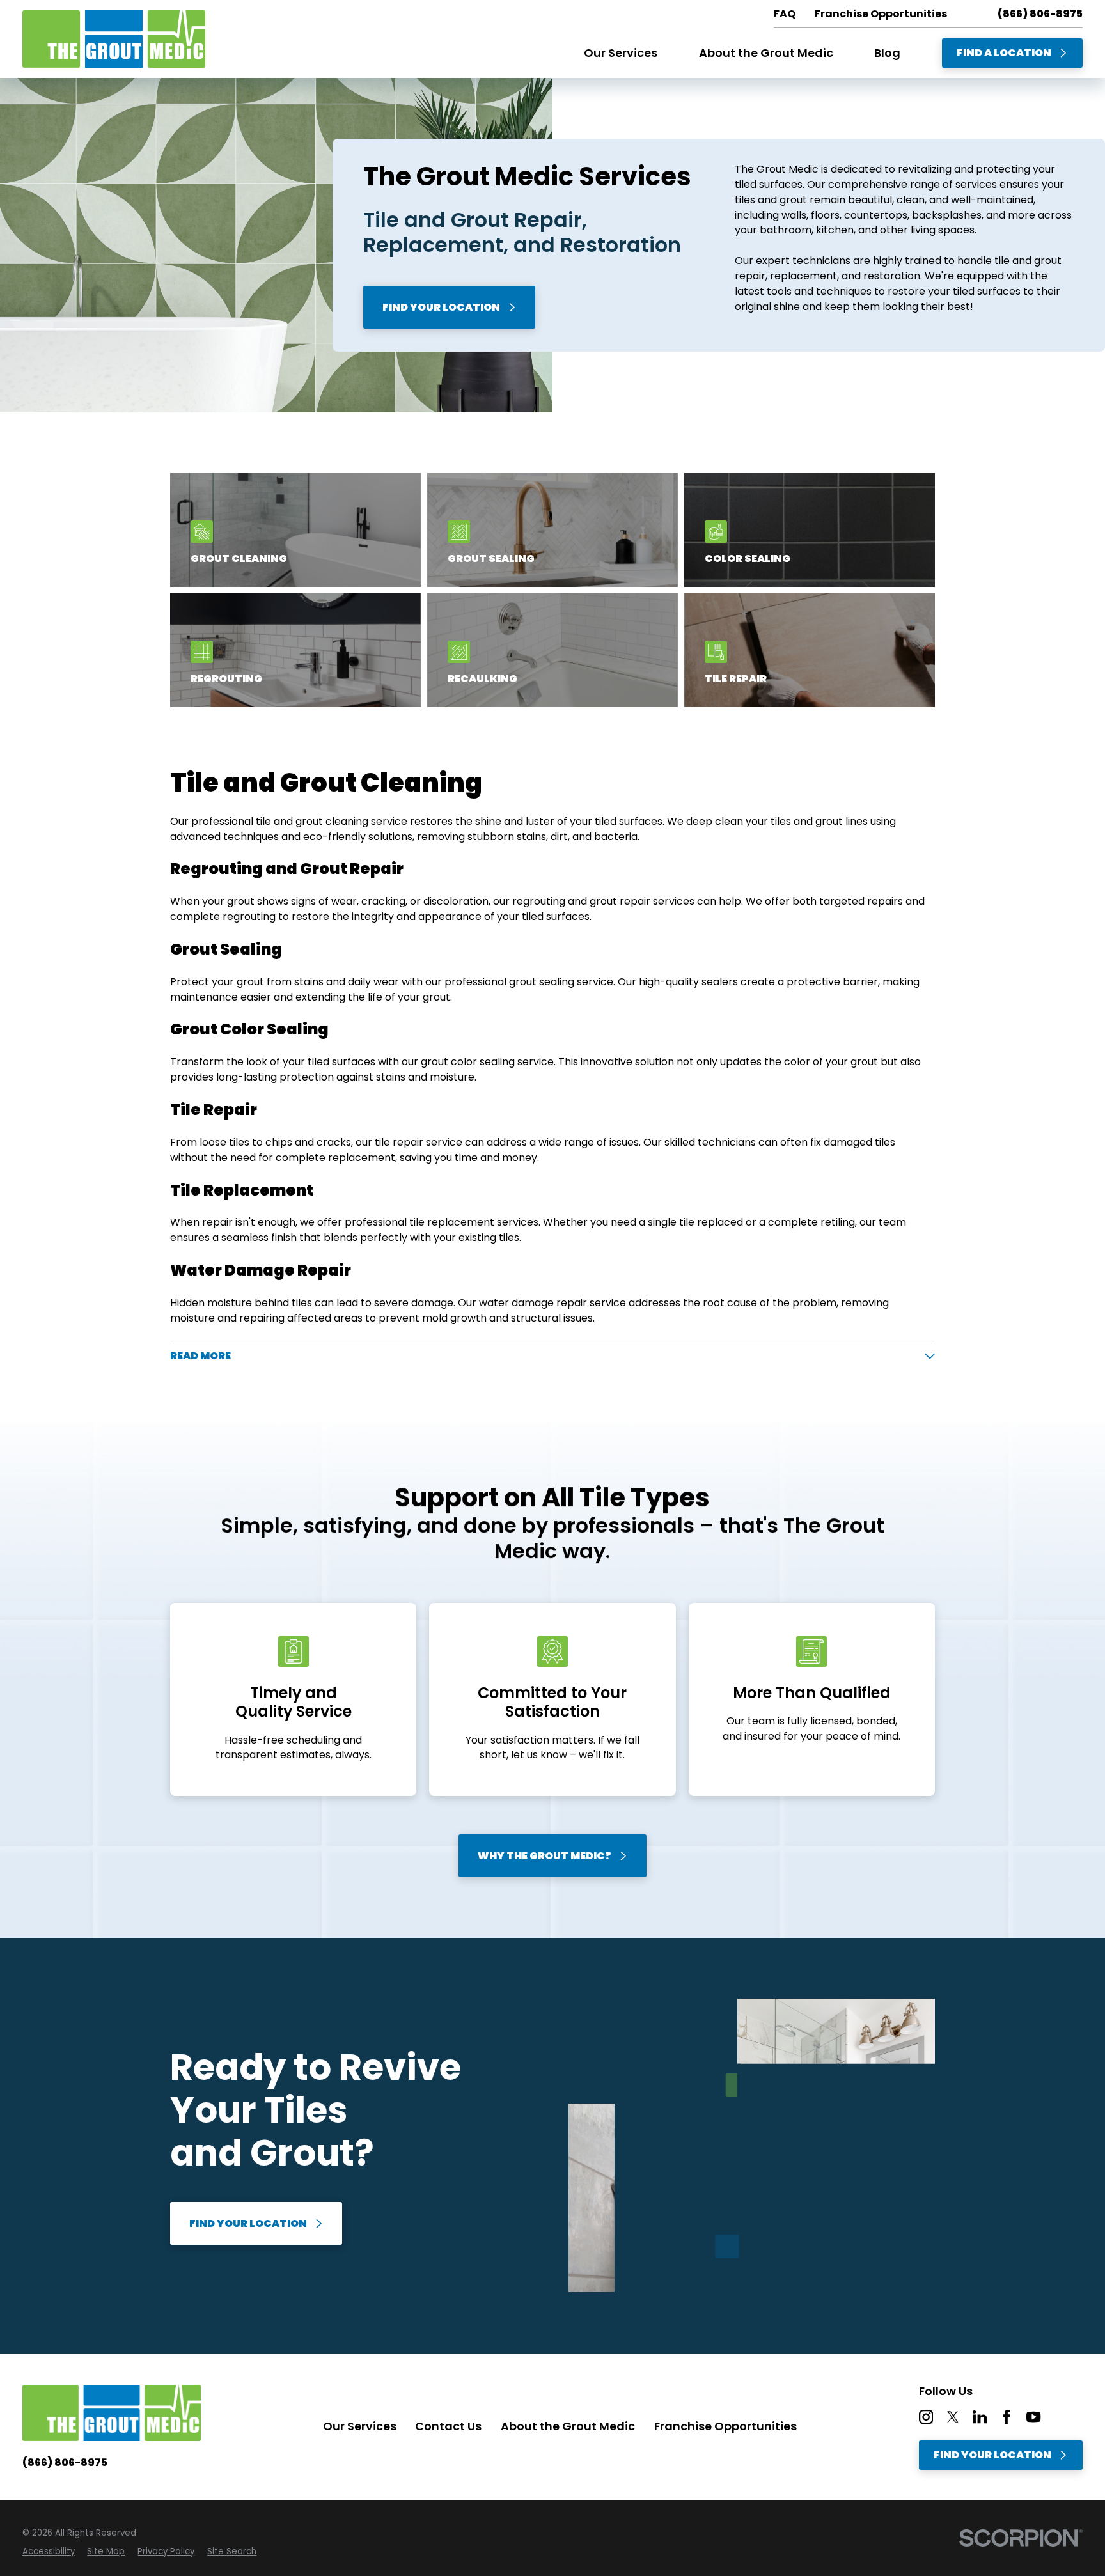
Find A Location (1004, 53)
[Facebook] (1007, 2417)
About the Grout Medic (568, 2426)
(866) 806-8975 (1040, 14)
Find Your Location (441, 307)
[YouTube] (1033, 2417)
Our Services (360, 2426)
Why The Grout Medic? (545, 1856)
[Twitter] (953, 2417)
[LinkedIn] (980, 2417)
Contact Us (448, 2426)
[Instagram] (926, 2417)
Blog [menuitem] (887, 53)
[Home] (114, 39)
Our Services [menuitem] (621, 53)
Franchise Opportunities (725, 2426)
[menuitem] (49, 2552)
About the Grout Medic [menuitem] (766, 53)
